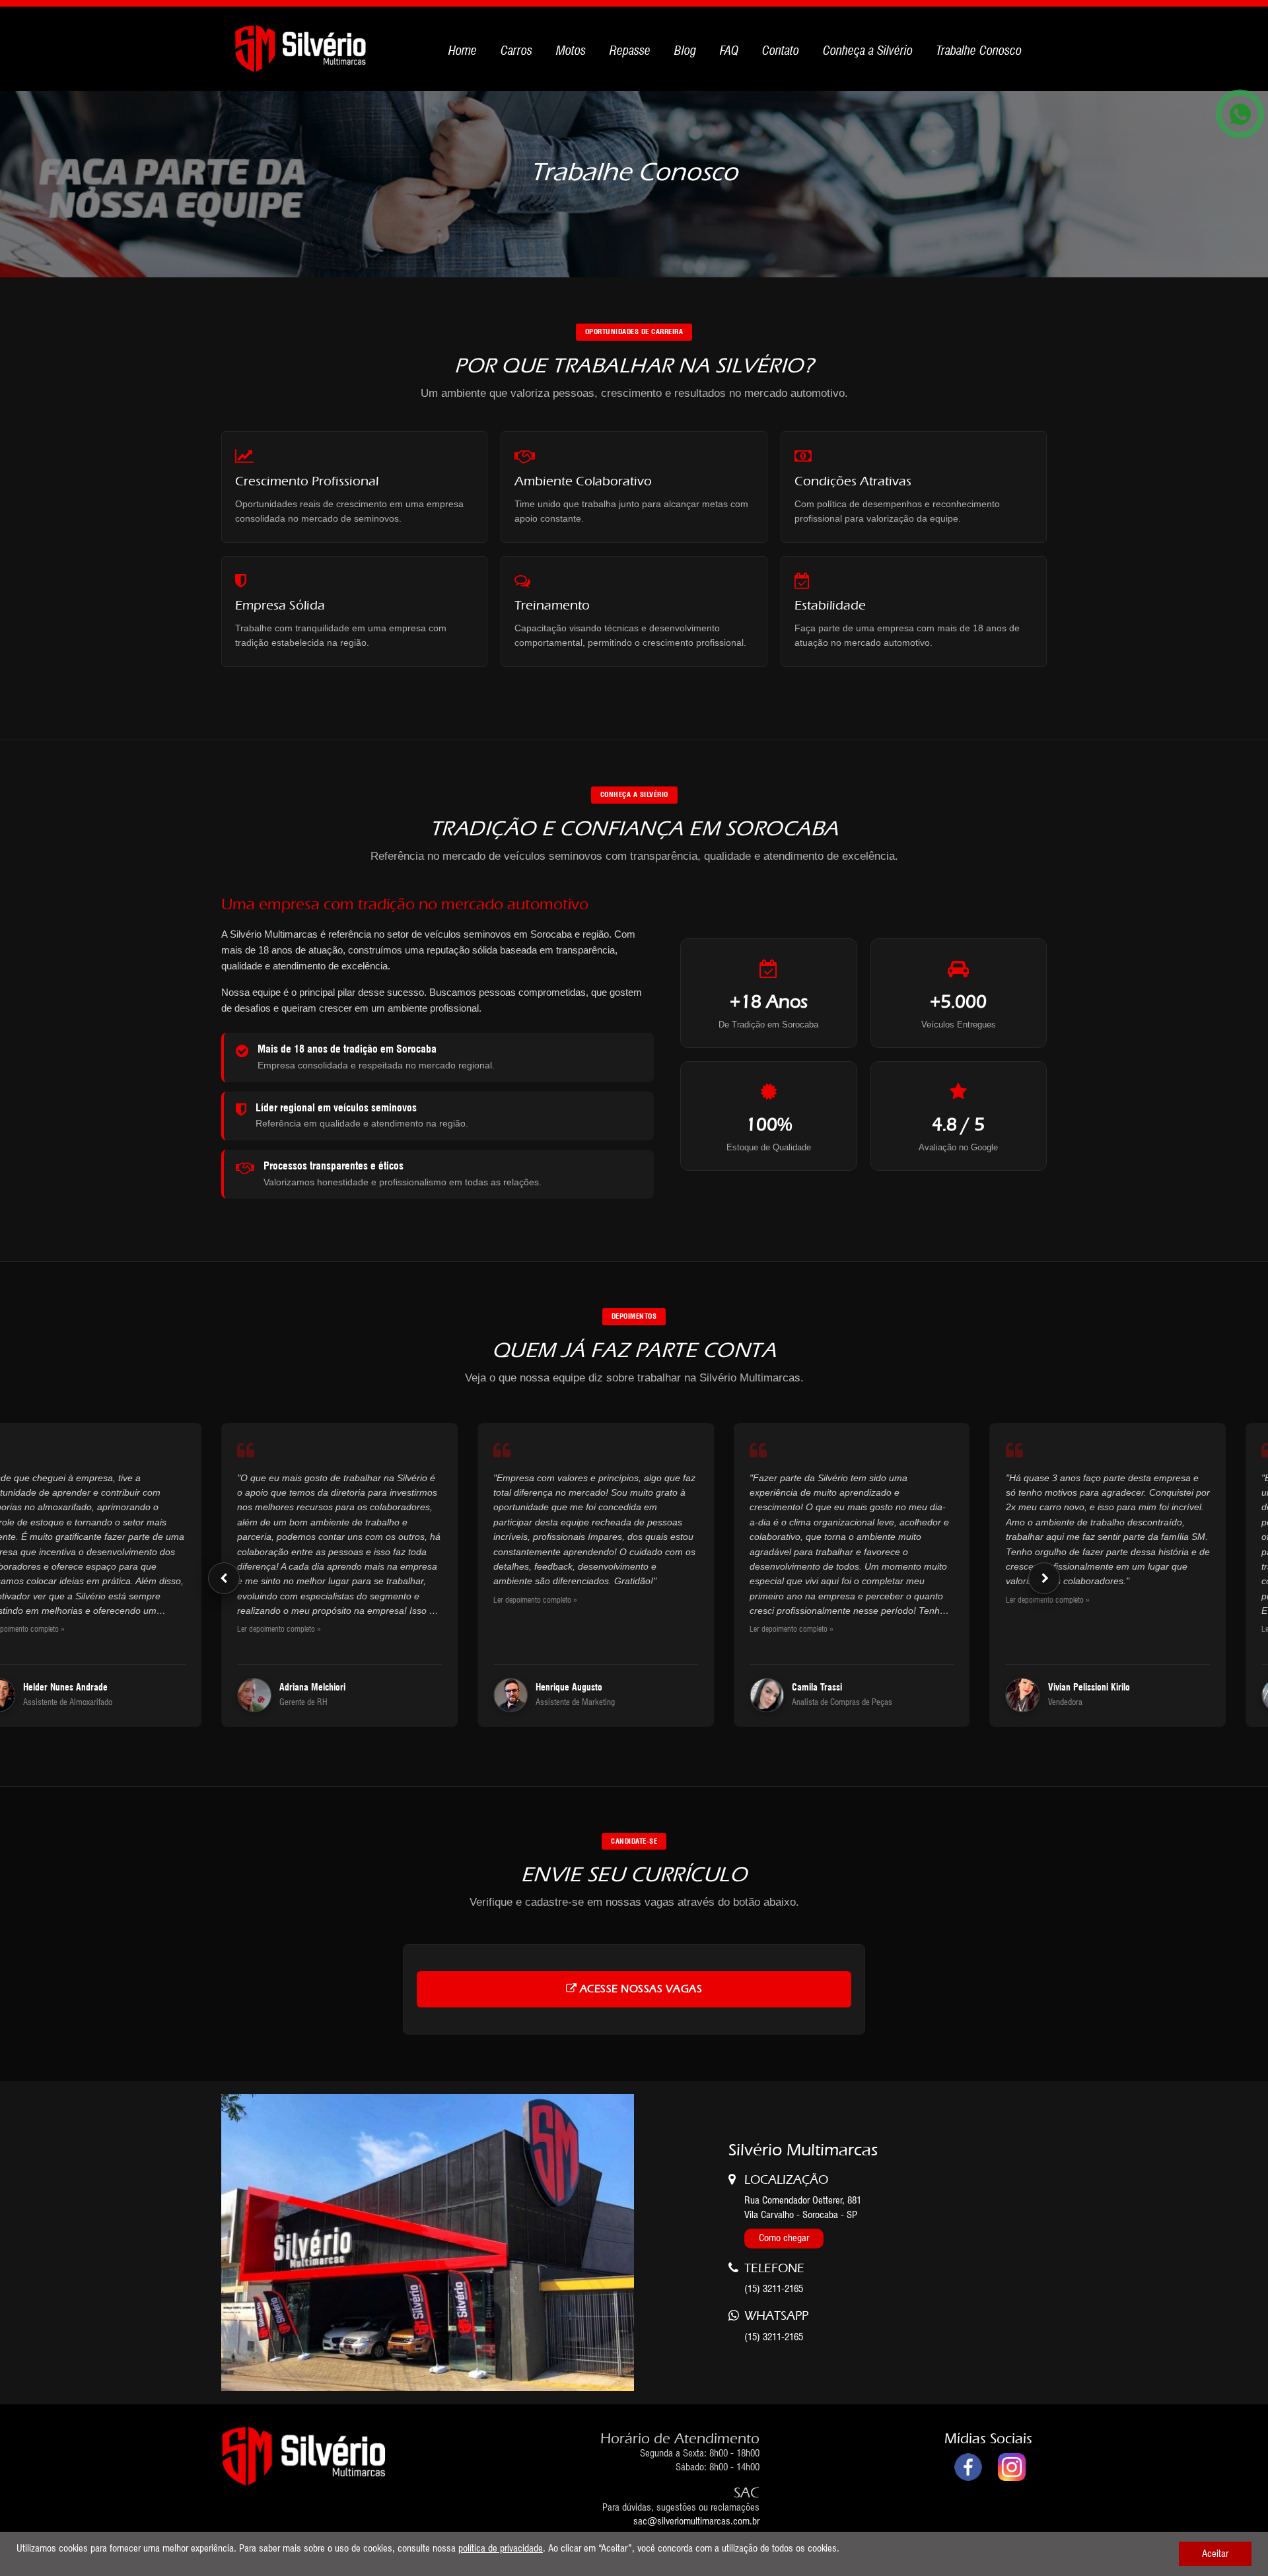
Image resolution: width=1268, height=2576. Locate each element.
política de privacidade (501, 2548)
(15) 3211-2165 (774, 2337)
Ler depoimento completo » (279, 1629)
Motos (571, 50)
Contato (781, 50)
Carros (516, 50)
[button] (224, 1578)
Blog (685, 50)
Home (463, 50)
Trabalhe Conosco (979, 50)
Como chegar (784, 2238)
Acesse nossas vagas (639, 1989)
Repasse (630, 50)
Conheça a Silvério (868, 50)
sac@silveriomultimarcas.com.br (696, 2521)
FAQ (729, 50)
